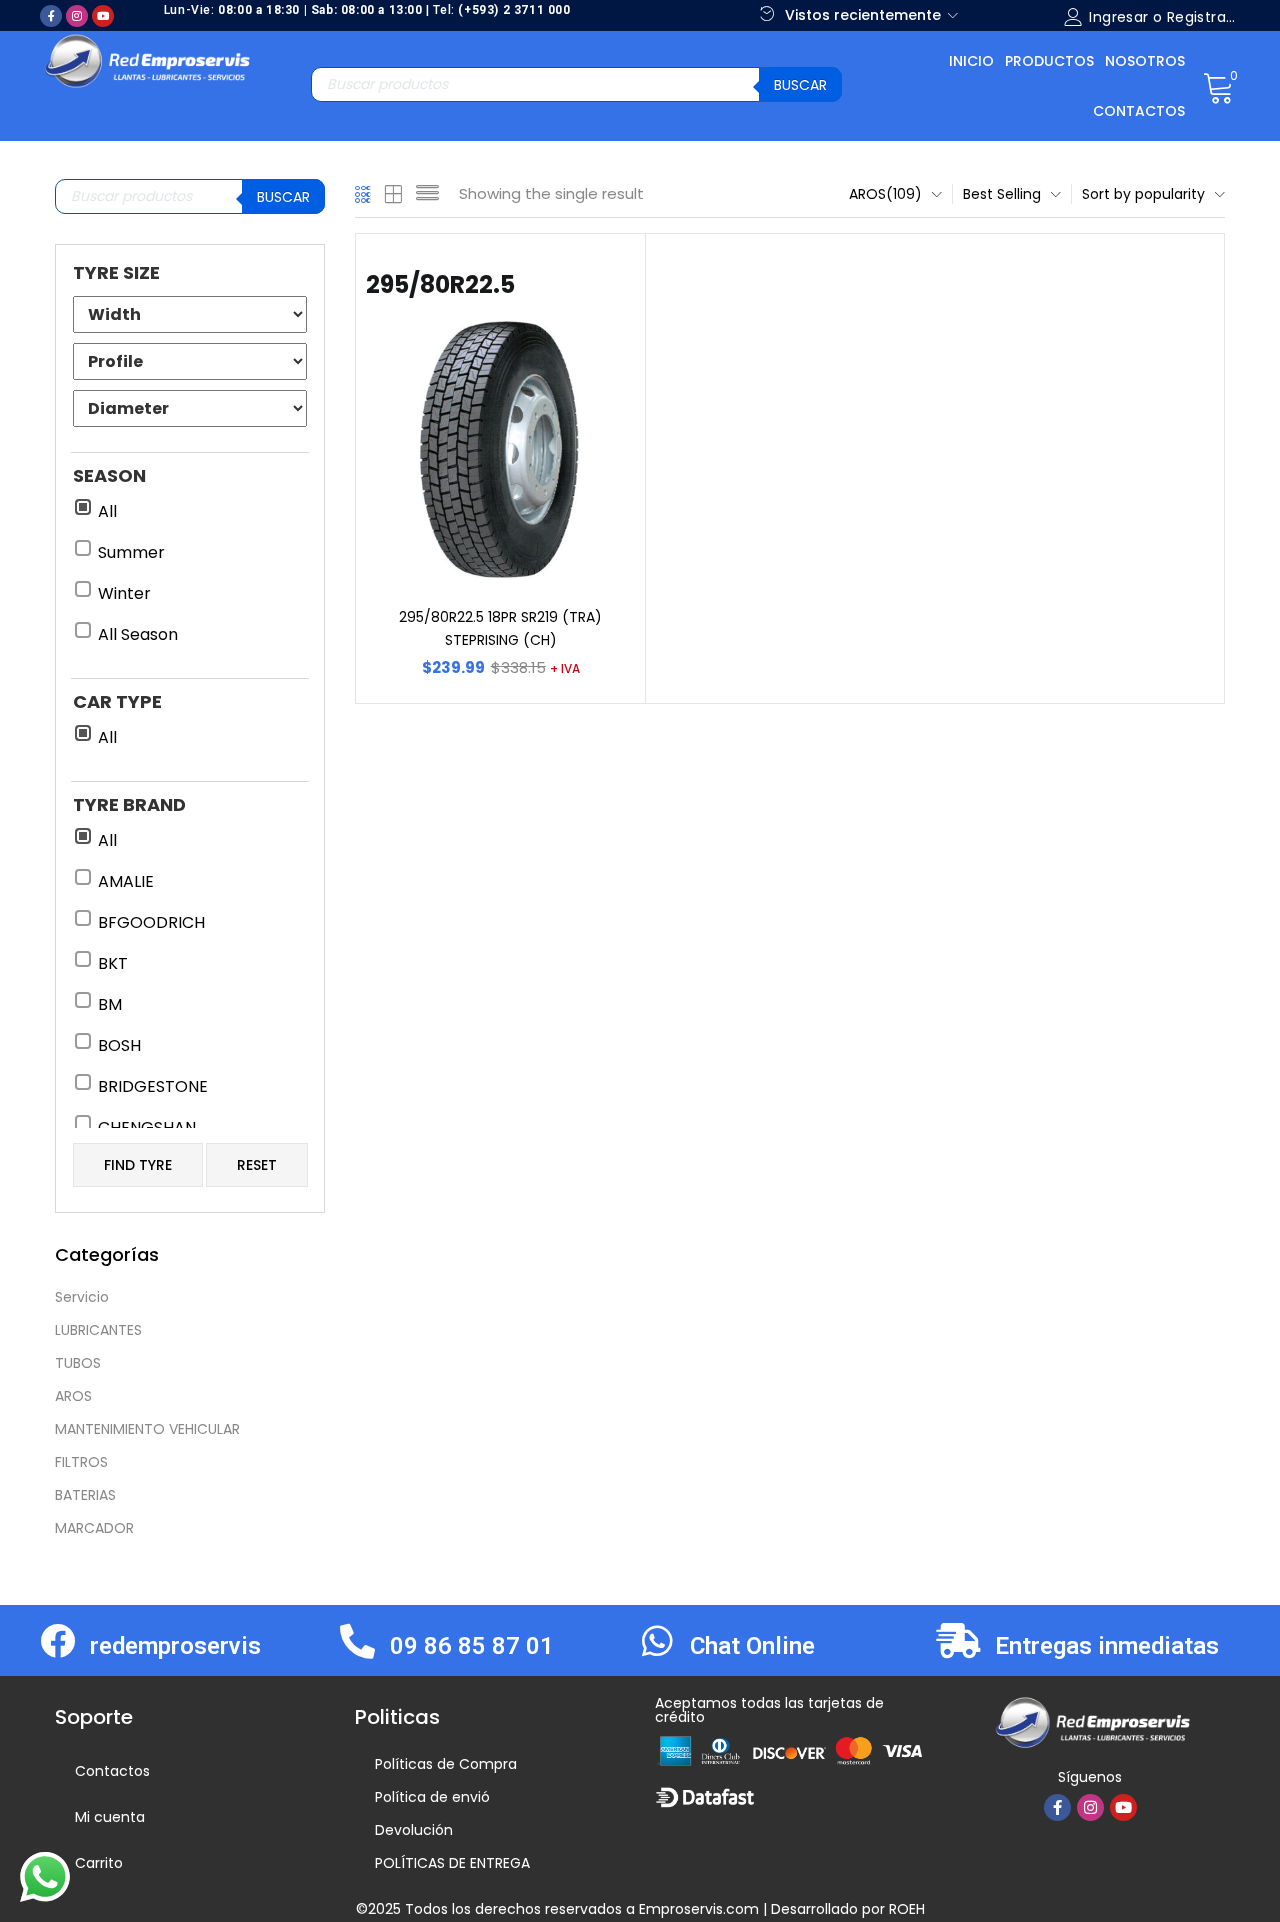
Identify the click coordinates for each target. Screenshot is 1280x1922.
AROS (73, 1396)
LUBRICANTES (98, 1330)
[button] (1218, 86)
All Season (138, 634)
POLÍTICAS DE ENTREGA (452, 1863)
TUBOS (78, 1363)
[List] (427, 194)
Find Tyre (138, 1165)
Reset (257, 1165)
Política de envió (432, 1797)
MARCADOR (94, 1528)
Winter (124, 593)
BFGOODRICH (151, 922)
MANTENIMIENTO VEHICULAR (147, 1429)
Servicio (82, 1297)
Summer (131, 552)
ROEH (907, 1909)
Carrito (99, 1863)
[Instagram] (77, 16)
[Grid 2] (394, 194)
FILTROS (81, 1462)
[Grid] (363, 194)
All (107, 511)
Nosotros (1145, 61)
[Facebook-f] (51, 16)
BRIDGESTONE (153, 1086)
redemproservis (175, 1646)
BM (110, 1004)
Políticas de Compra (446, 1764)
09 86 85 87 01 (472, 1646)
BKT (113, 963)
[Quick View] (596, 283)
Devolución (414, 1830)
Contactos (1139, 111)
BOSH (119, 1045)
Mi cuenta (110, 1817)
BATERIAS (85, 1495)
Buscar (800, 85)
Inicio (971, 61)
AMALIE (126, 881)
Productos (1049, 61)
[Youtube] (103, 16)
